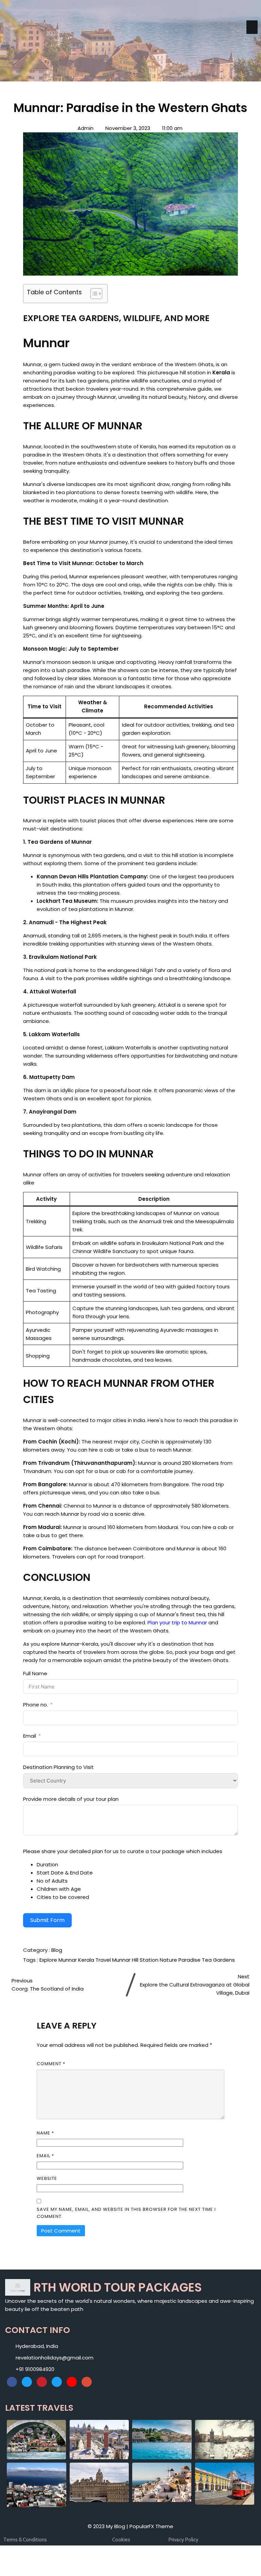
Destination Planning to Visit (58, 1767)
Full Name (35, 1673)
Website (47, 2178)
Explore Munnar (59, 1960)
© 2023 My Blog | (109, 2526)
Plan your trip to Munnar (177, 1622)
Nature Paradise (181, 1960)
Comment (51, 2064)
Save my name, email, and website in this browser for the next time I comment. (126, 2213)
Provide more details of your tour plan (71, 1799)
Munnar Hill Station (136, 1960)
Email (30, 1736)
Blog (57, 1950)
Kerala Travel (95, 1960)
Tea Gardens (218, 1960)
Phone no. (36, 1705)
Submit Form (47, 1920)
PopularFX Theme (151, 2526)
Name (45, 2133)
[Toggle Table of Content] (93, 294)
